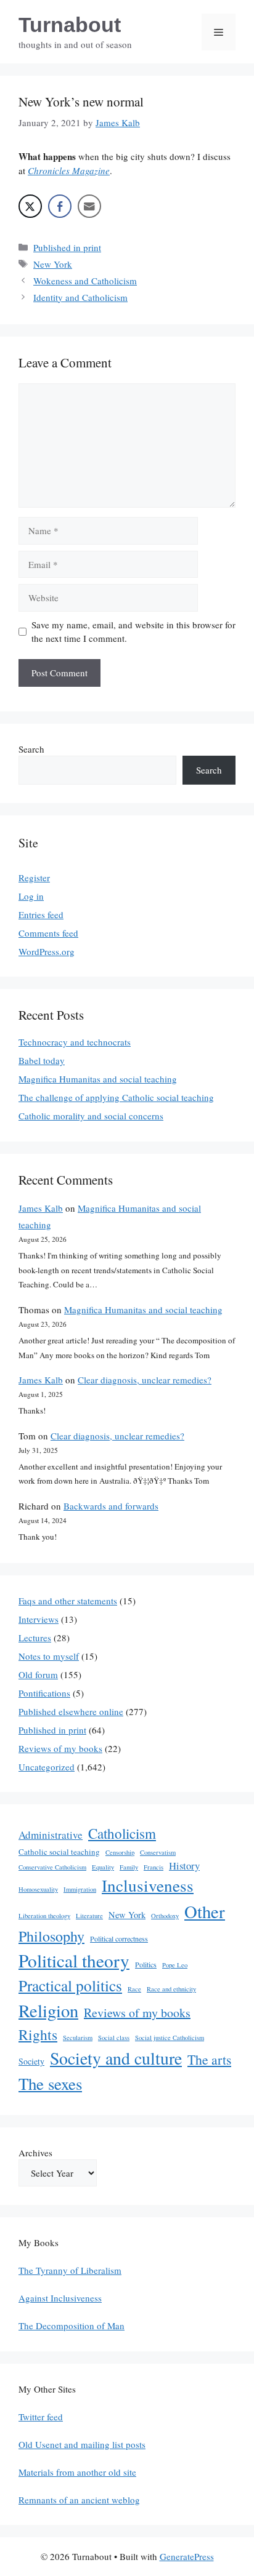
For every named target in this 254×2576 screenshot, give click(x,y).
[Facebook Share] (60, 206)
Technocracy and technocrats (75, 1042)
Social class (114, 2038)
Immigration (80, 1889)
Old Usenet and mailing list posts (82, 2444)
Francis (154, 1867)
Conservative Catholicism (52, 1867)
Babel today (42, 1060)
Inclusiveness (148, 1885)
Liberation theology (44, 1916)
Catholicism (122, 1833)
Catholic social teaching (59, 1852)
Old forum (38, 1674)
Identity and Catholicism (80, 297)
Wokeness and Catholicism (85, 281)
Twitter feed (41, 2417)
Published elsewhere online (71, 1711)
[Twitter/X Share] (30, 206)
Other (205, 1911)
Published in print (67, 247)
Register (34, 878)
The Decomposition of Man (72, 2326)
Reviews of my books (60, 1748)
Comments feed (48, 933)
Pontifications (44, 1693)
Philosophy (51, 1936)
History (184, 1866)
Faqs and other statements (68, 1601)
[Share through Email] (89, 206)
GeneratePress (187, 2556)
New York (53, 264)
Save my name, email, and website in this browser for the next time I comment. (133, 632)
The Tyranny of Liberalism (70, 2270)
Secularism (78, 2038)
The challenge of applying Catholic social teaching (116, 1097)
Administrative (51, 1835)
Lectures (35, 1638)
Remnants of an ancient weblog (79, 2500)
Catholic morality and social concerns (91, 1116)
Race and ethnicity (171, 1989)
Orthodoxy (165, 1916)
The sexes (50, 2084)
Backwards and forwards (111, 1506)
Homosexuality (38, 1889)
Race (134, 1989)
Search (31, 749)
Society (31, 2061)
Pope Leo (175, 1965)
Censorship (120, 1852)
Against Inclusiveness (60, 2298)
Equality (103, 1867)
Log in (31, 896)
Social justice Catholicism (170, 2038)
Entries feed (41, 914)
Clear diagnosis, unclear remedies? (145, 1380)
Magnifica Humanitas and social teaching (98, 1079)
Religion (48, 2010)
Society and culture (116, 2058)
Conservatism (158, 1852)
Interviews (39, 1619)
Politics (146, 1964)
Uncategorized (47, 1767)
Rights (38, 2034)
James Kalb (41, 1208)
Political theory (74, 1960)
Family (129, 1867)
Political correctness (119, 1938)
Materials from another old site (77, 2472)
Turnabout (70, 25)
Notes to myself (49, 1656)
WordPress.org (47, 951)
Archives (35, 2153)
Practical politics (70, 1985)
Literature (89, 1916)
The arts (209, 2059)
